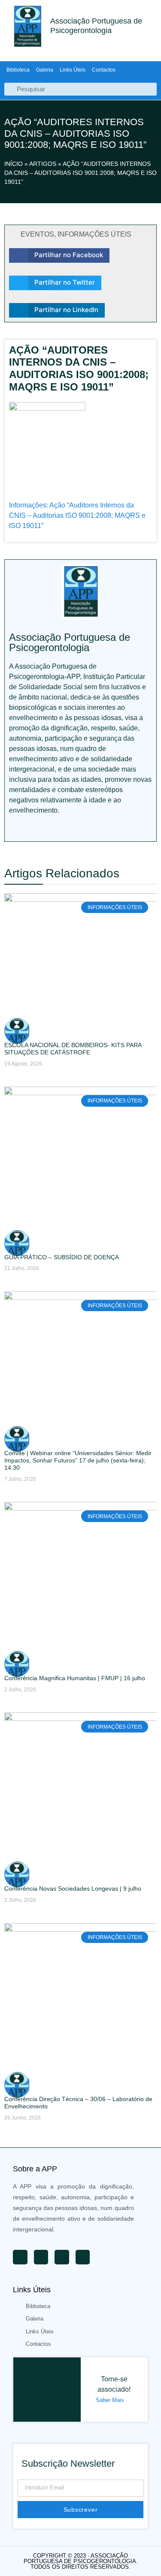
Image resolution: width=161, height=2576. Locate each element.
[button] (59, 255)
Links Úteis (73, 70)
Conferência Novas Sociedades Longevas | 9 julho (73, 1888)
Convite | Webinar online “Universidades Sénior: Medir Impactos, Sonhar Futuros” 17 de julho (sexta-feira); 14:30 (78, 1460)
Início (14, 164)
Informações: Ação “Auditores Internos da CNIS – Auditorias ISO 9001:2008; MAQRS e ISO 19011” (77, 515)
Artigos (43, 164)
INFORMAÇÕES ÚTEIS (94, 234)
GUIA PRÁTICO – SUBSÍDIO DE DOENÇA (62, 1257)
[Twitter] (32, 829)
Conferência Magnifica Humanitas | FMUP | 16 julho (75, 1678)
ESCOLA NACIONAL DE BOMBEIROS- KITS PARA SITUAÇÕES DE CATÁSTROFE (73, 1049)
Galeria (45, 70)
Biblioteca (18, 70)
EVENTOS (37, 234)
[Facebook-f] (51, 829)
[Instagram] (70, 829)
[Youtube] (13, 829)
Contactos (104, 70)
